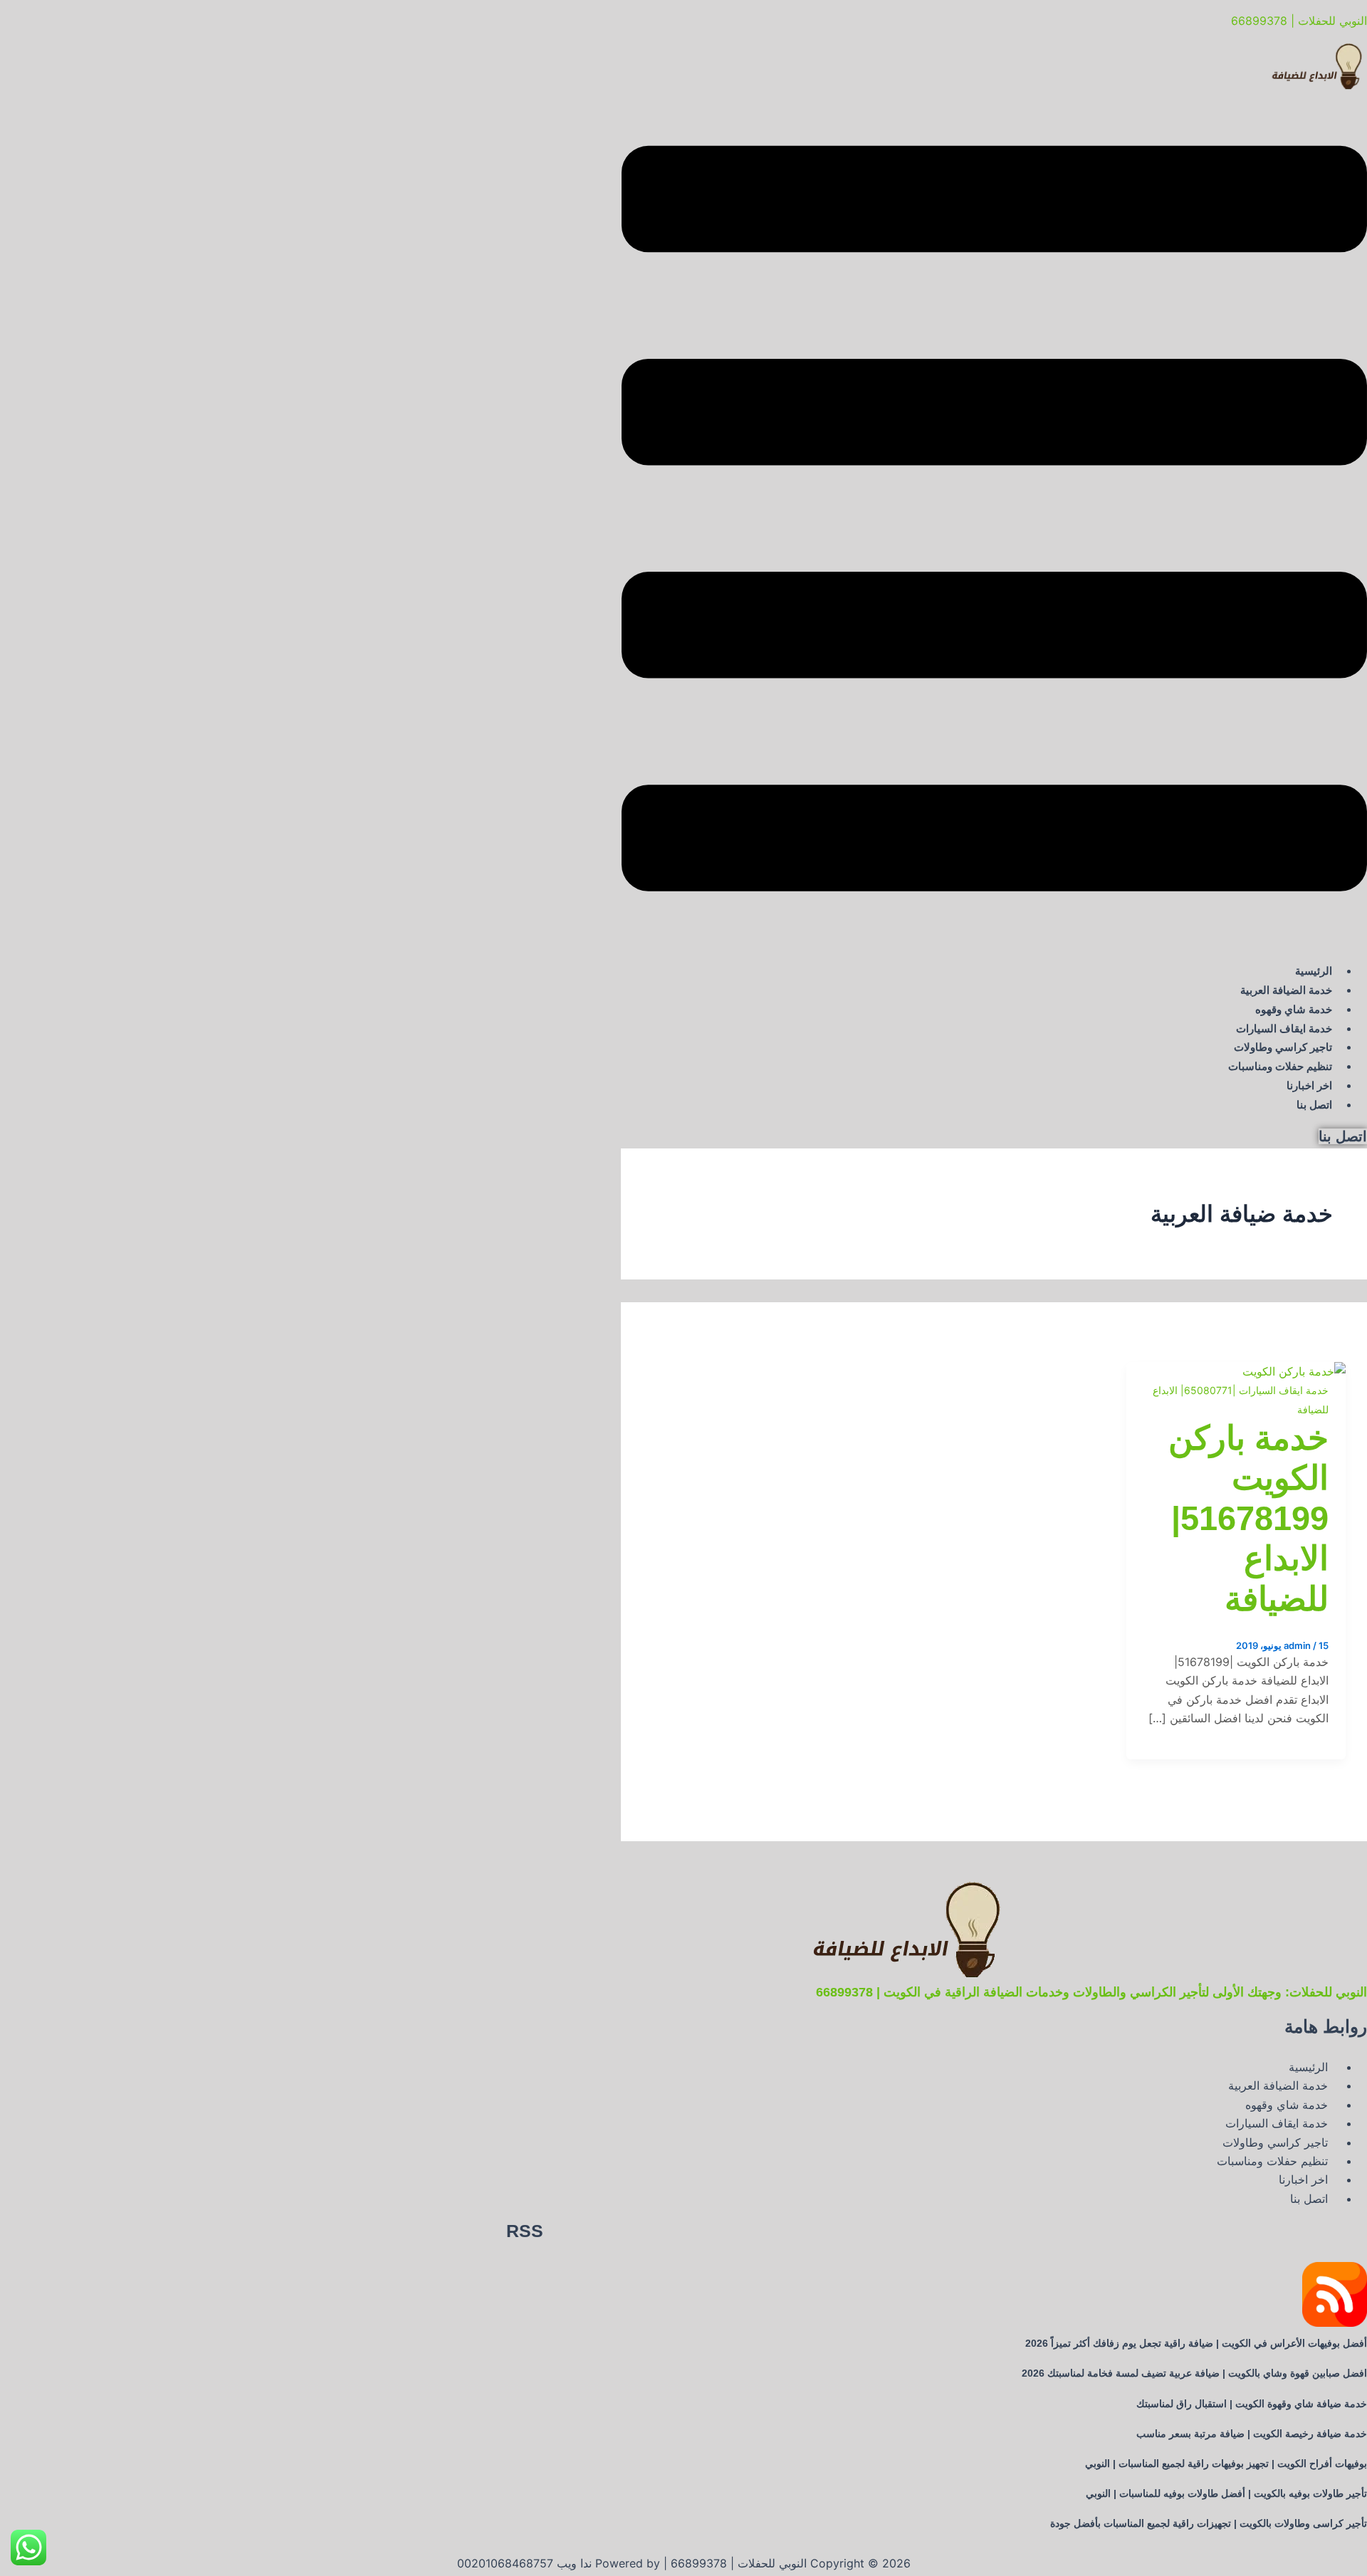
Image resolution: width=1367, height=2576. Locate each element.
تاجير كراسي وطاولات (1283, 1047)
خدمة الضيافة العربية (1286, 990)
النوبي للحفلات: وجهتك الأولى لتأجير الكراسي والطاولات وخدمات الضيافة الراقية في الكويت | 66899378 (1091, 1992)
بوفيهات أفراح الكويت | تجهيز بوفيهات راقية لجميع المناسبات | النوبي (1226, 2464)
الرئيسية (1314, 971)
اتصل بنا (1314, 1105)
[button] (994, 521)
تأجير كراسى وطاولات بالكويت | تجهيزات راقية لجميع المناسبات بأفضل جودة (1209, 2523)
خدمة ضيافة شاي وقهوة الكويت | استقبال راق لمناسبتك (1252, 2404)
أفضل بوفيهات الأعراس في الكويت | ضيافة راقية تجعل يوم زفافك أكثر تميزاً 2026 (1196, 2343)
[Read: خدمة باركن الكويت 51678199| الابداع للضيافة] (1294, 1371)
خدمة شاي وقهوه (1294, 1009)
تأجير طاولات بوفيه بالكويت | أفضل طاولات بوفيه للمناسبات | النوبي (1226, 2493)
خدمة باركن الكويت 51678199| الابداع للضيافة (1248, 1518)
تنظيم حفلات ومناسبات (1280, 1066)
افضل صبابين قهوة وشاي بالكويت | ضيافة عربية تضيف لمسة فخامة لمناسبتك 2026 (1194, 2373)
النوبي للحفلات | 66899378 (1299, 21)
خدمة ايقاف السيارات (1284, 1028)
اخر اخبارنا (1309, 1085)
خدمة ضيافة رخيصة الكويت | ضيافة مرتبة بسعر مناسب (1252, 2434)
